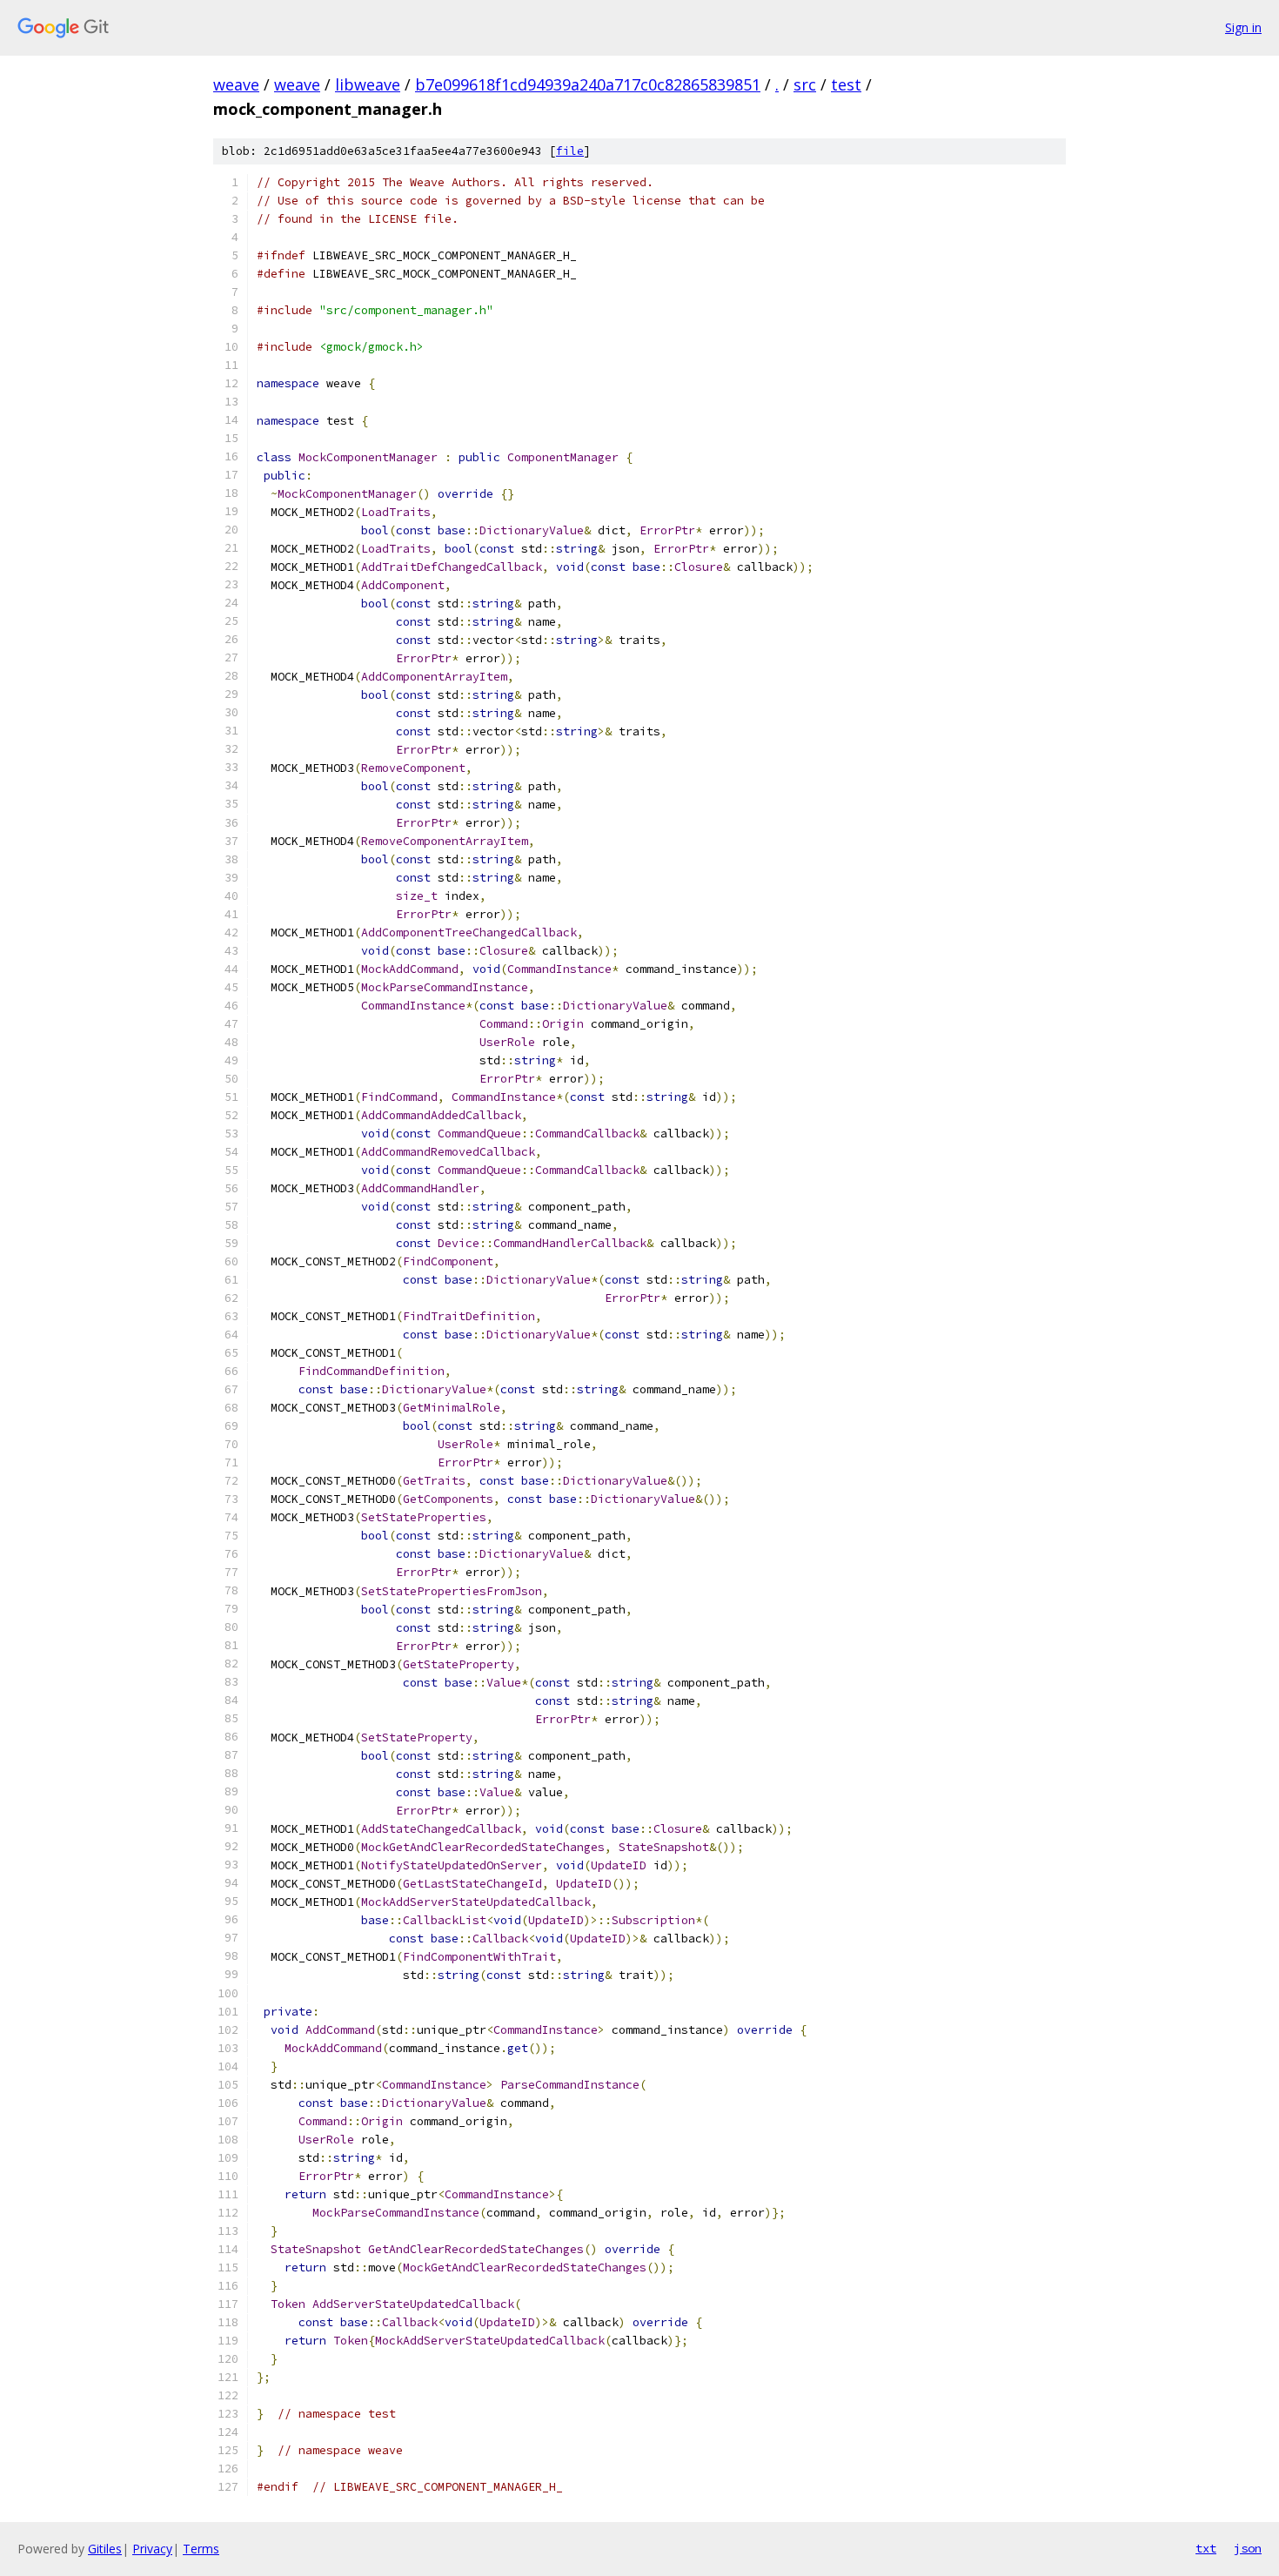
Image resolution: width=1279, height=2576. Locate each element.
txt (1206, 2548)
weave (236, 84)
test (846, 84)
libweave (368, 84)
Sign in (1243, 27)
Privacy (152, 2549)
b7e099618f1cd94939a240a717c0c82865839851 (588, 84)
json (1248, 2548)
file (570, 151)
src (805, 84)
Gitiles (105, 2549)
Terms (201, 2549)
